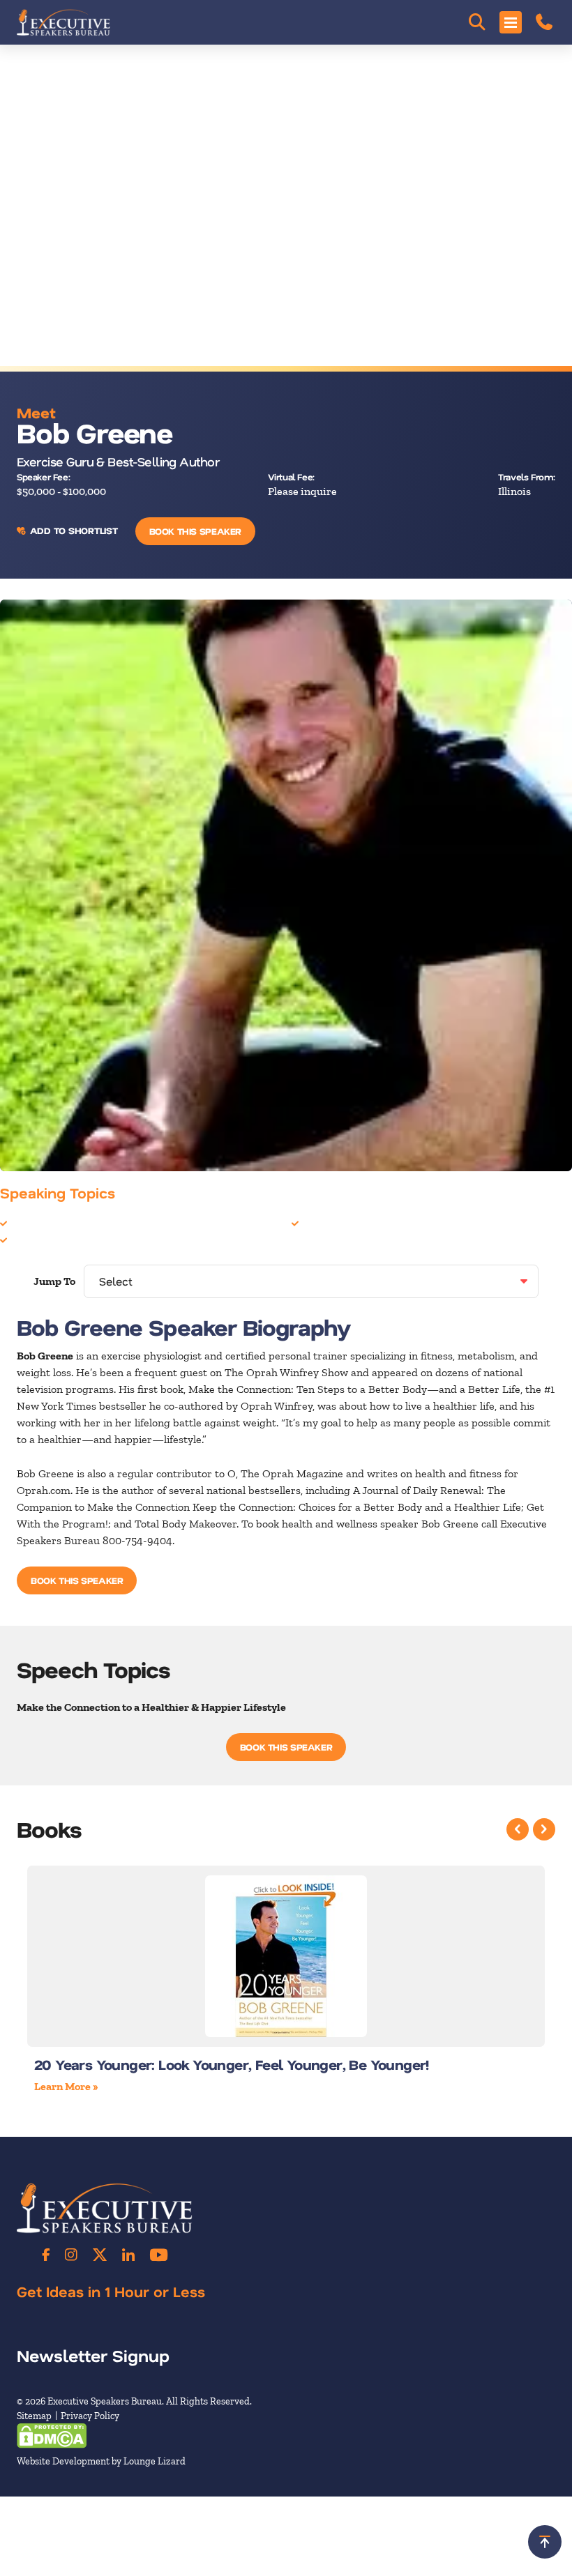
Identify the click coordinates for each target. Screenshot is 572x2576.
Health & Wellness (55, 1222)
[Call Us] (544, 22)
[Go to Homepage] (63, 22)
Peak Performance (346, 1222)
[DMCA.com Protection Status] (52, 2435)
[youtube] (159, 2255)
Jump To (54, 1281)
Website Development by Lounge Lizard (101, 2461)
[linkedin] (128, 2255)
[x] (100, 2255)
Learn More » (66, 2086)
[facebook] (46, 2255)
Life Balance (40, 1239)
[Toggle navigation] (511, 22)
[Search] (477, 22)
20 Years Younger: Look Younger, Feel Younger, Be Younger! (232, 2064)
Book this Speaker (195, 531)
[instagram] (71, 2255)
